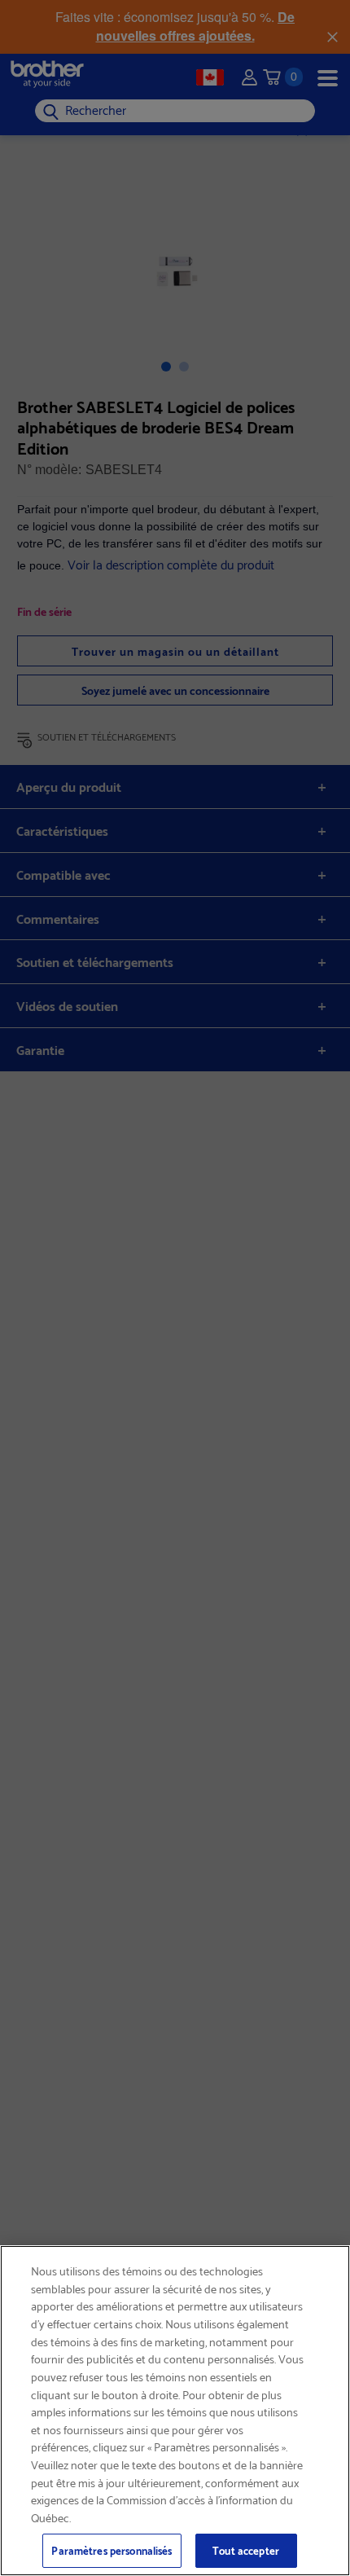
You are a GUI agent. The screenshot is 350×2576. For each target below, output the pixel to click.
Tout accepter (246, 2550)
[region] (175, 2411)
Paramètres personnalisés (112, 2550)
